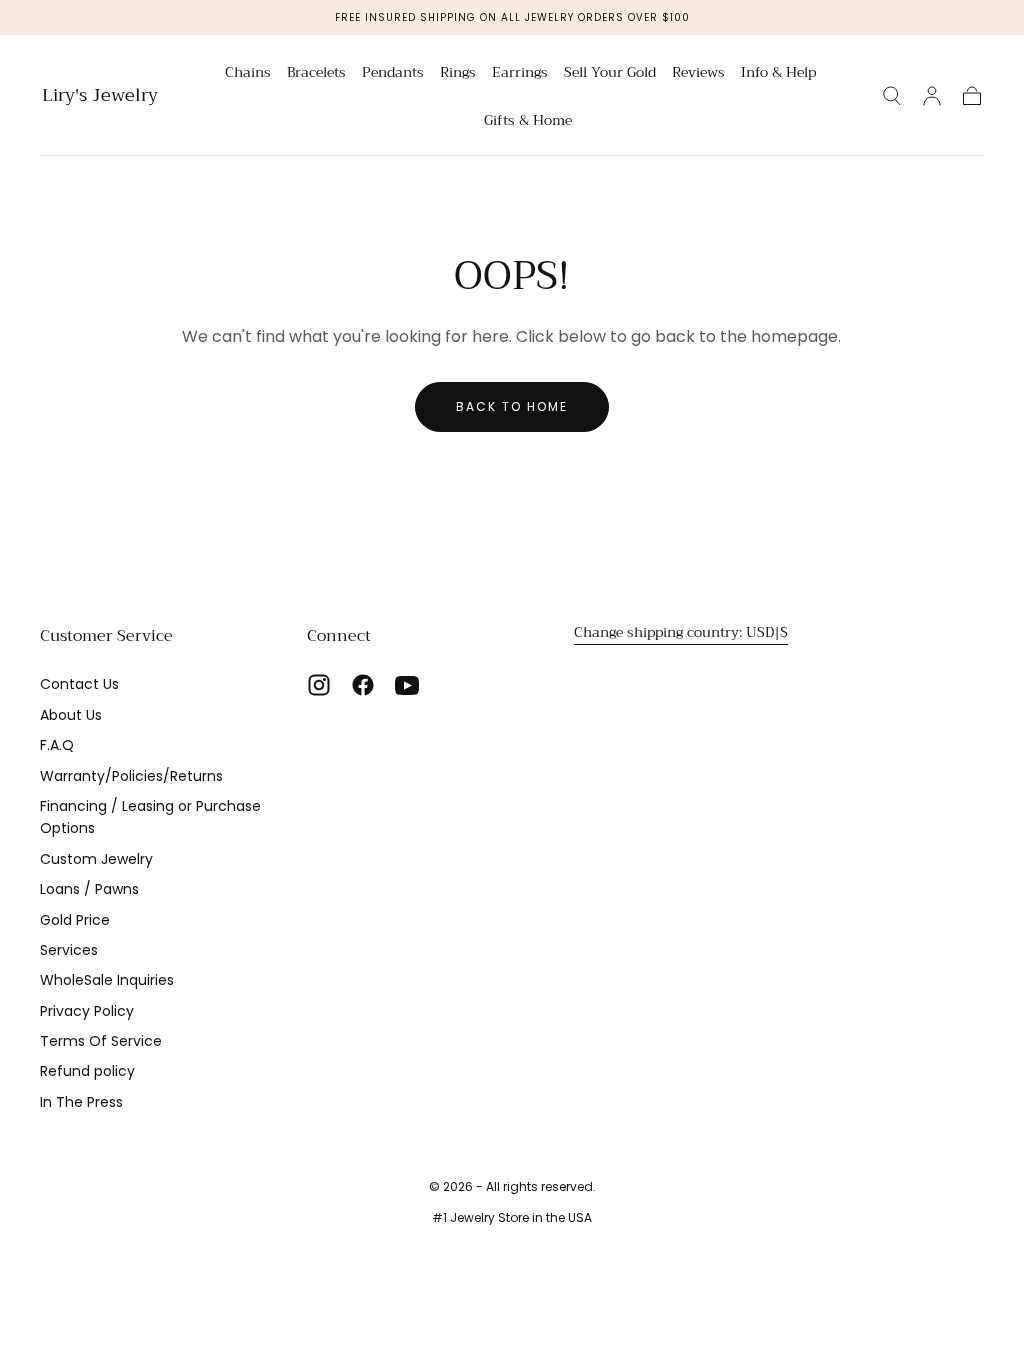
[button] (892, 96)
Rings (458, 74)
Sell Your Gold (610, 74)
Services (69, 950)
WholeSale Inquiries (107, 980)
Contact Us (79, 684)
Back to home (512, 406)
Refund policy (87, 1071)
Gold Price (75, 920)
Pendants (393, 74)
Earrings (520, 74)
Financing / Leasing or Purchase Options (150, 817)
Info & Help (778, 74)
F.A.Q (57, 745)
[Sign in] (932, 96)
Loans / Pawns (89, 889)
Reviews (698, 74)
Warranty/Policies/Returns (131, 776)
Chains (248, 74)
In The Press (81, 1102)
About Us (71, 715)
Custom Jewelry (96, 859)
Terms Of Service (101, 1041)
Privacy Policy (87, 1011)
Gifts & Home (528, 122)
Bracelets (316, 74)
